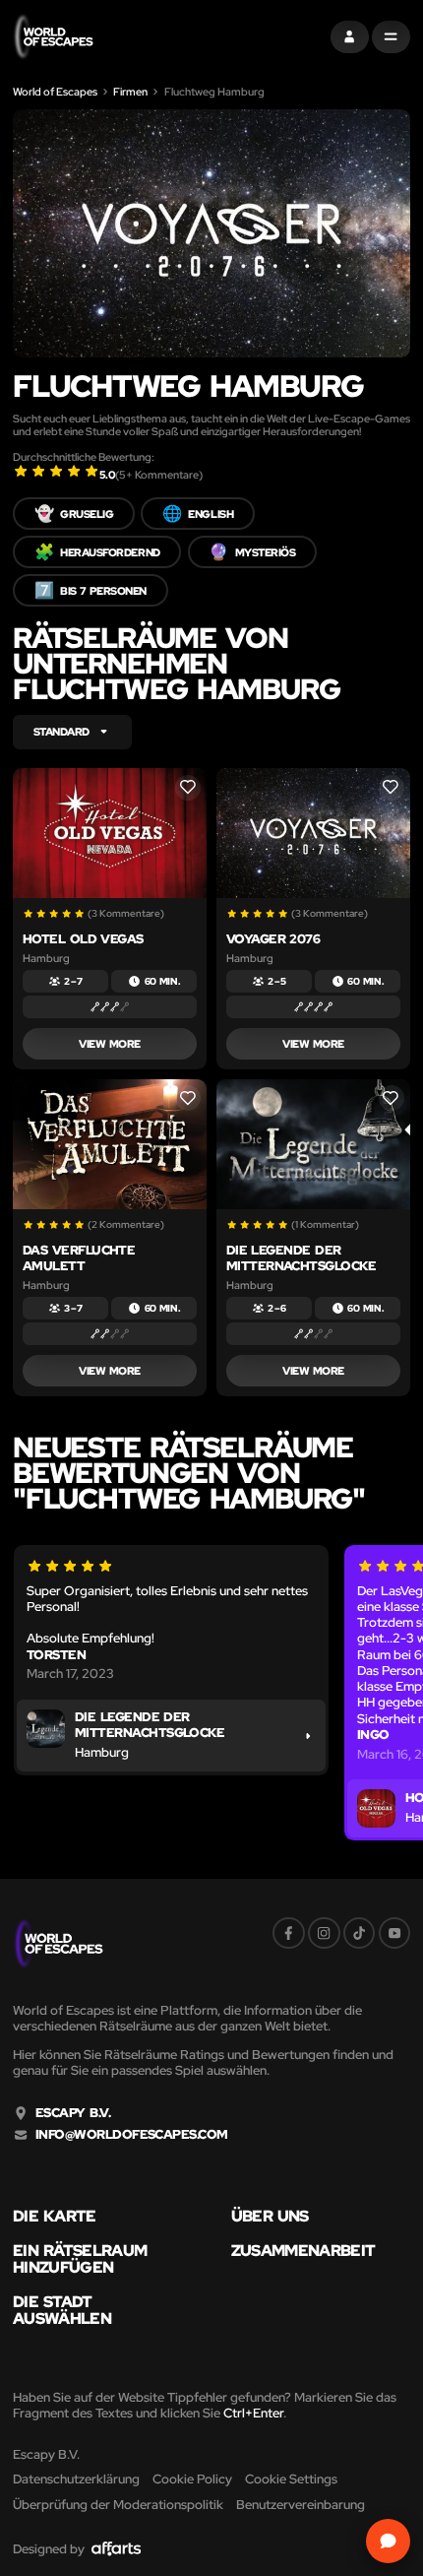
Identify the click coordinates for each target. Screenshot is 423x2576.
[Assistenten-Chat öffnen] (389, 2542)
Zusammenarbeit (303, 2250)
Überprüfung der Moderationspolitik (118, 2505)
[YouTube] (395, 1933)
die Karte (55, 2216)
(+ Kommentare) (159, 475)
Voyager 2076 (273, 939)
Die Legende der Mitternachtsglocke (302, 1258)
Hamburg (46, 958)
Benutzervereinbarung (301, 2505)
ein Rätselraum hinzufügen (80, 2258)
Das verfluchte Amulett (79, 1258)
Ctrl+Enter (253, 2413)
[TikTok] (360, 1933)
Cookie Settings (291, 2479)
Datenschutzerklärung (76, 2479)
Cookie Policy (192, 2479)
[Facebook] (289, 1933)
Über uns (270, 2216)
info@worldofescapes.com (132, 2135)
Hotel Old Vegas (83, 939)
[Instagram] (324, 1933)
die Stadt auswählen (62, 2310)
